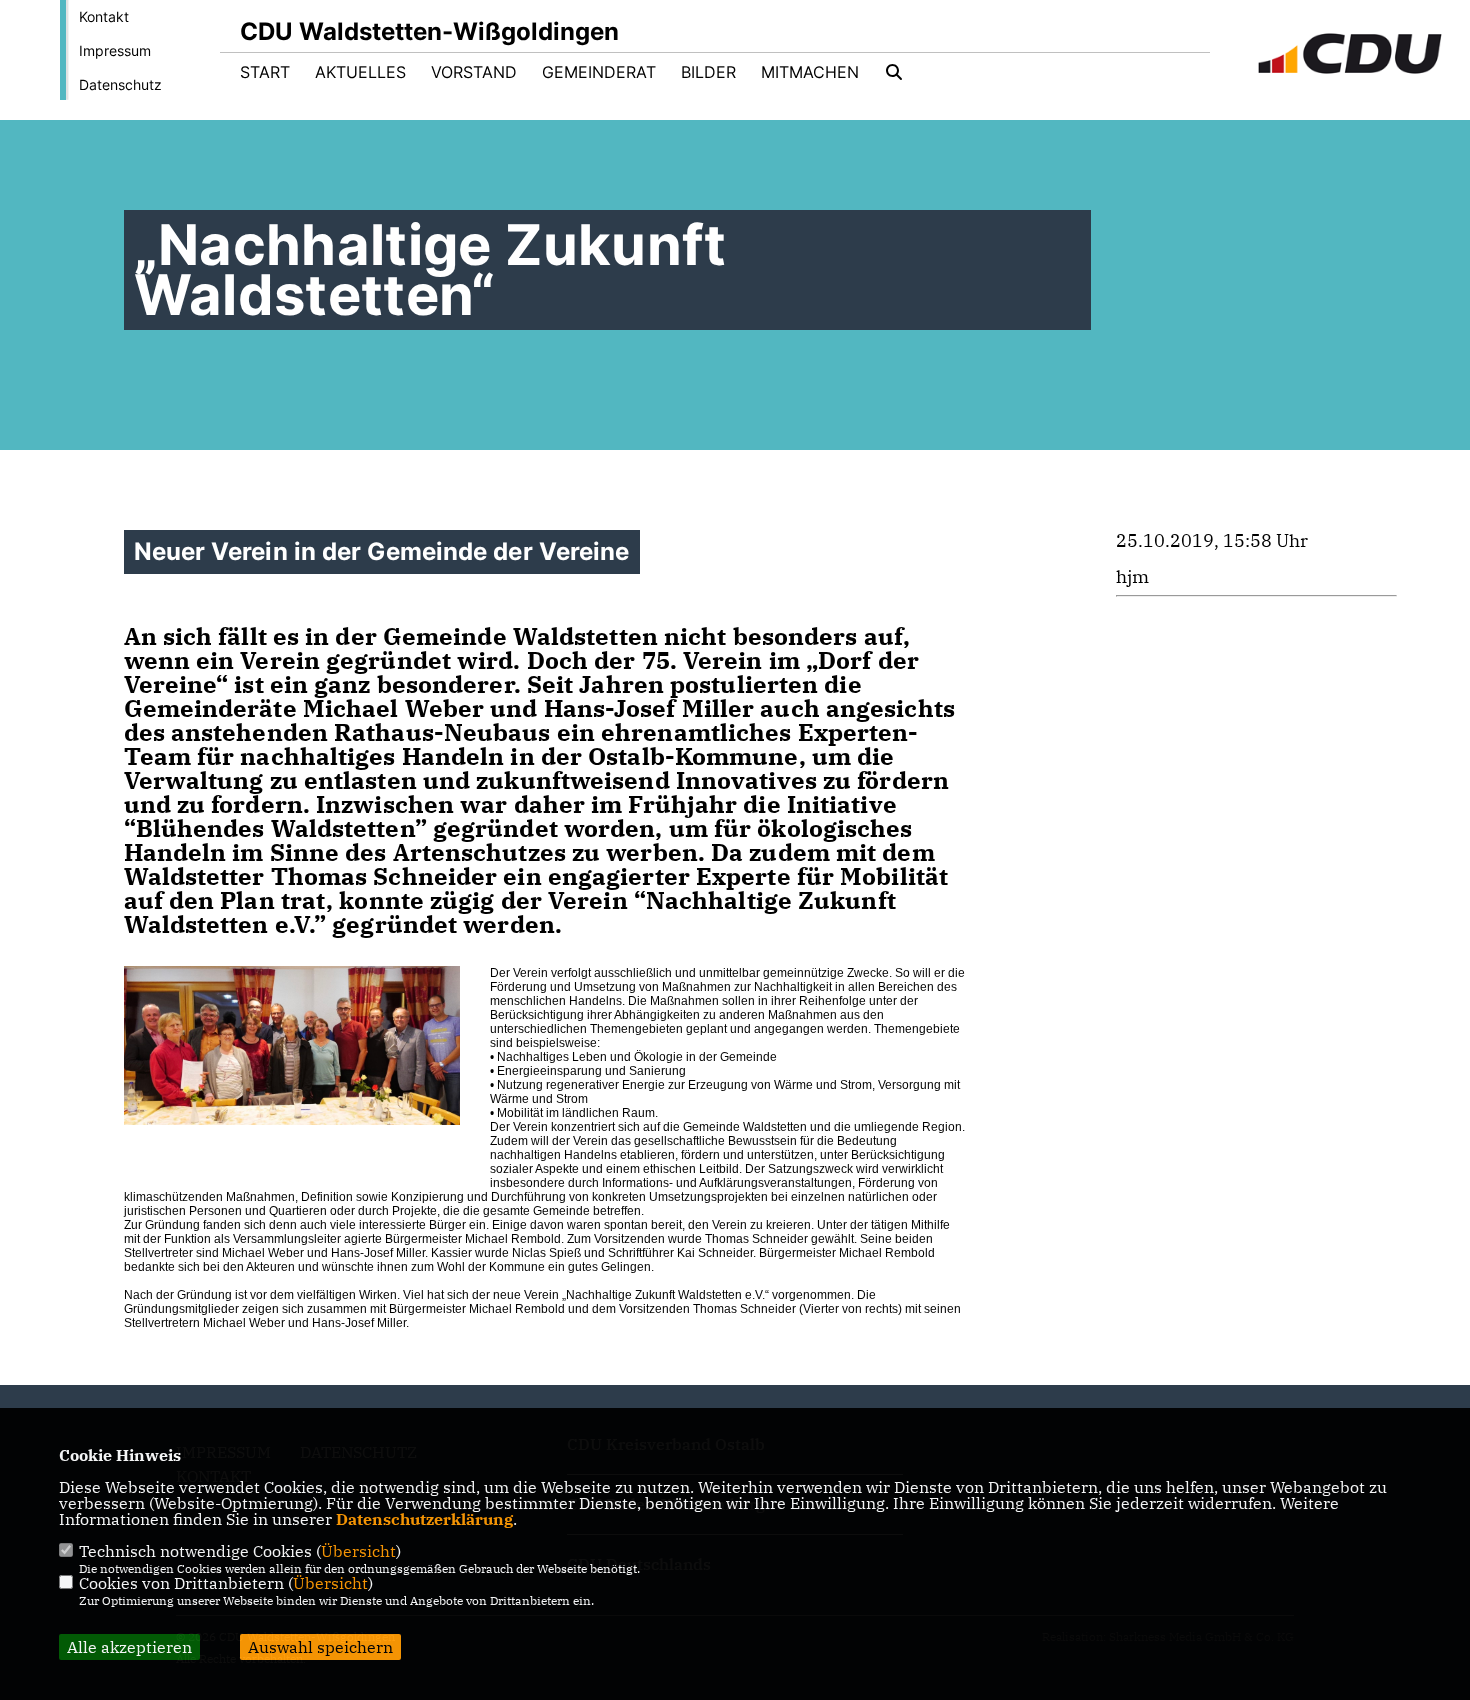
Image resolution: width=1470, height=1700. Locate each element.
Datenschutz (120, 84)
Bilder (708, 72)
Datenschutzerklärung (424, 1519)
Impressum (115, 50)
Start (265, 72)
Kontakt (104, 16)
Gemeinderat (599, 72)
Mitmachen (810, 72)
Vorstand (474, 72)
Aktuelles (360, 72)
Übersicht (358, 1551)
